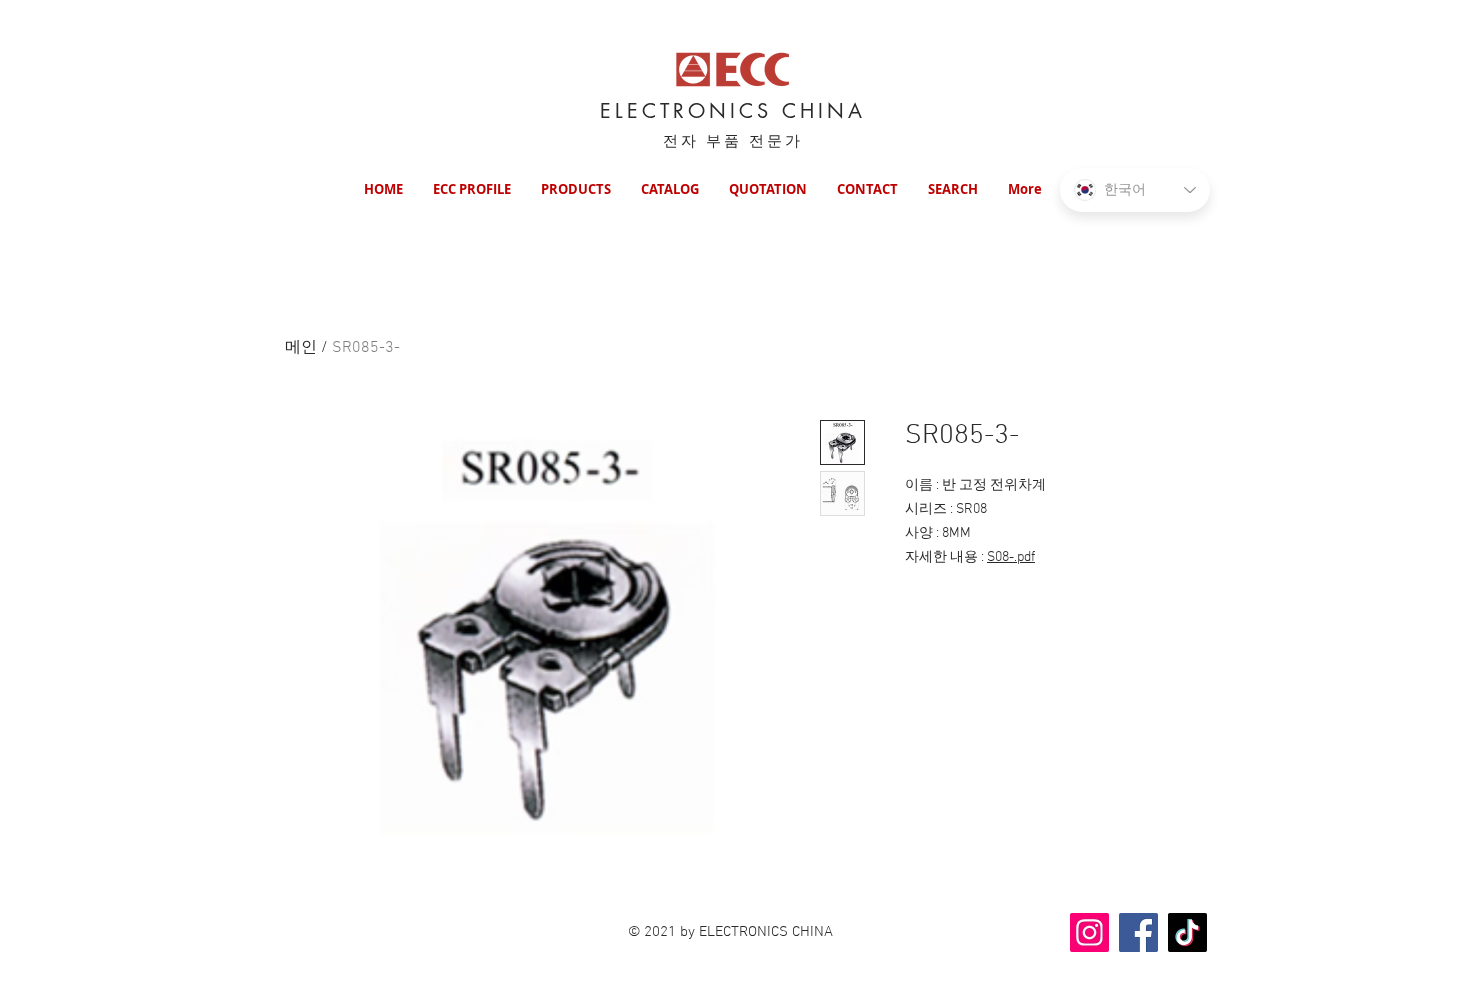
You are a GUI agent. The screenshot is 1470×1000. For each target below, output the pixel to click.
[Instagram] (1089, 932)
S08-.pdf (1011, 557)
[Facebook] (1138, 932)
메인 (301, 348)
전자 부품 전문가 (733, 141)
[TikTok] (1187, 932)
